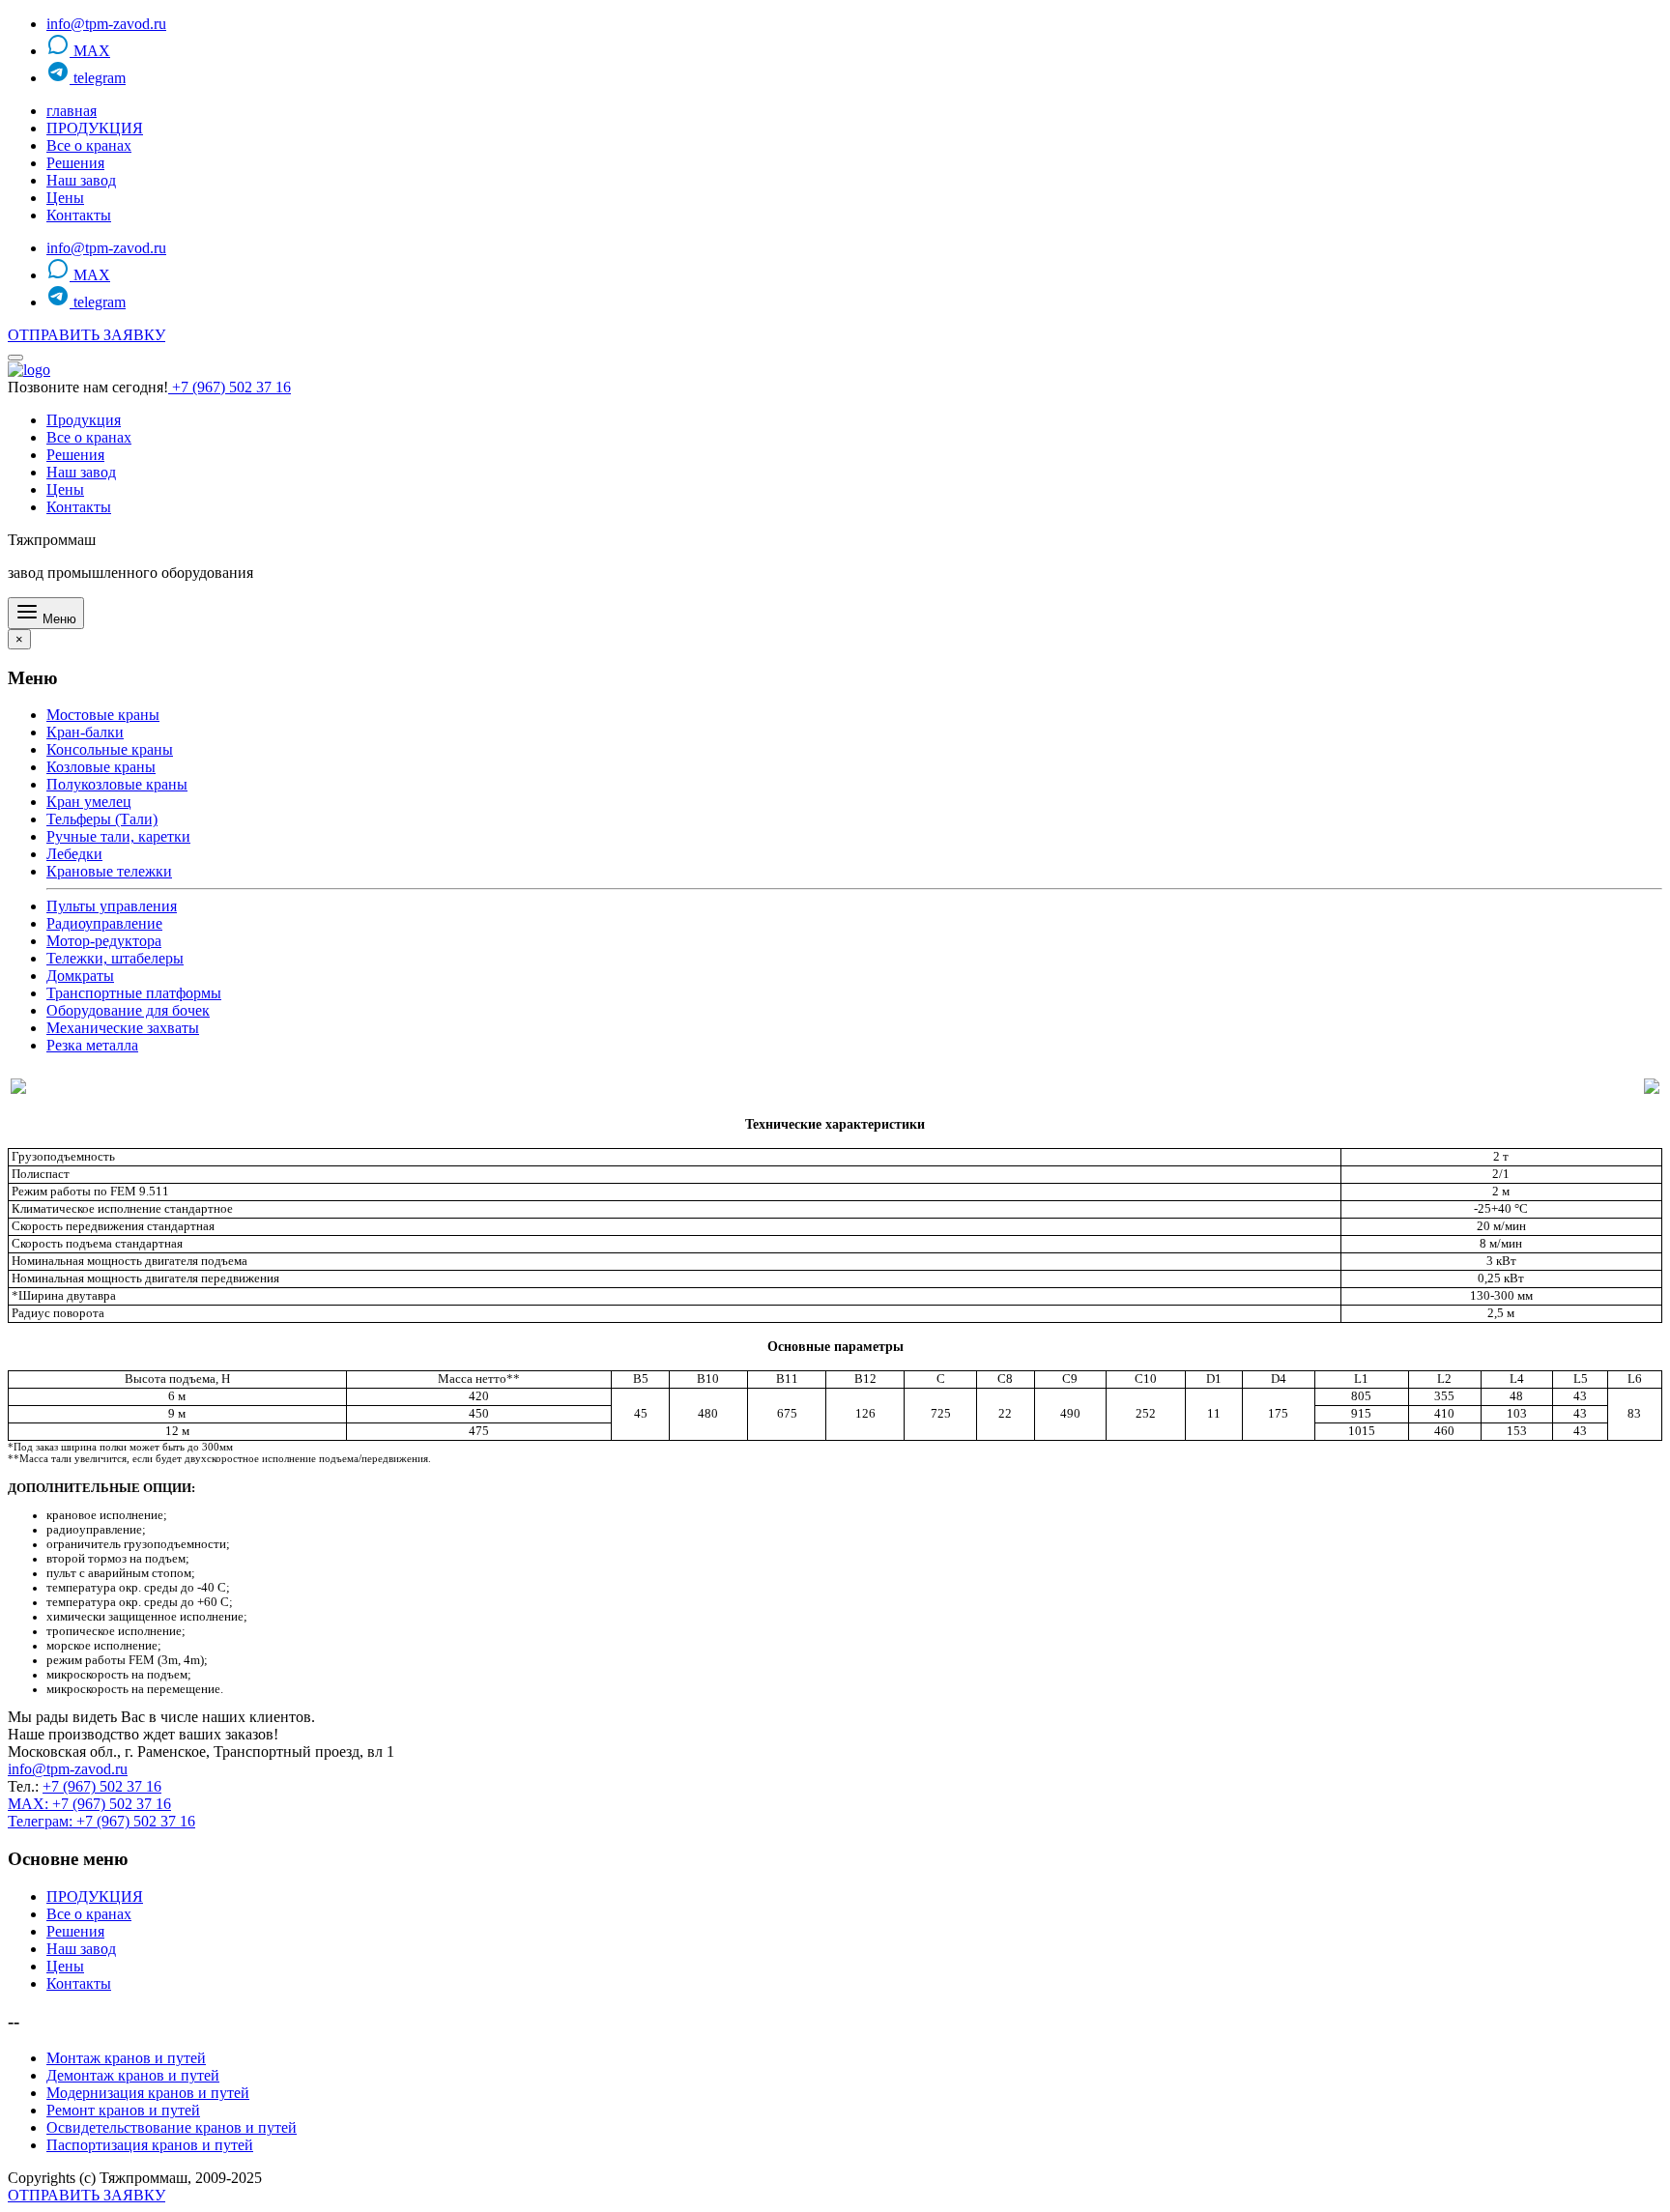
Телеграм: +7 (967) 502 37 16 (101, 1821)
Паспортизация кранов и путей (150, 2145)
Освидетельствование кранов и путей (172, 2127)
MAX (90, 51)
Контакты (79, 215)
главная (72, 111)
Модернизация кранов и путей (148, 2093)
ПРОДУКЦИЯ (95, 128)
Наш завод (81, 180)
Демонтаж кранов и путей (133, 2075)
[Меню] (15, 358)
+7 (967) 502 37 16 (230, 387)
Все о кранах (89, 145)
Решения (75, 163)
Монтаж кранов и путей (126, 2058)
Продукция (84, 420)
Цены (65, 198)
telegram (98, 78)
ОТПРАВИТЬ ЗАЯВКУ (86, 335)
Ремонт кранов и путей (123, 2110)
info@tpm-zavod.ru (106, 24)
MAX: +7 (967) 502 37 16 (89, 1804)
